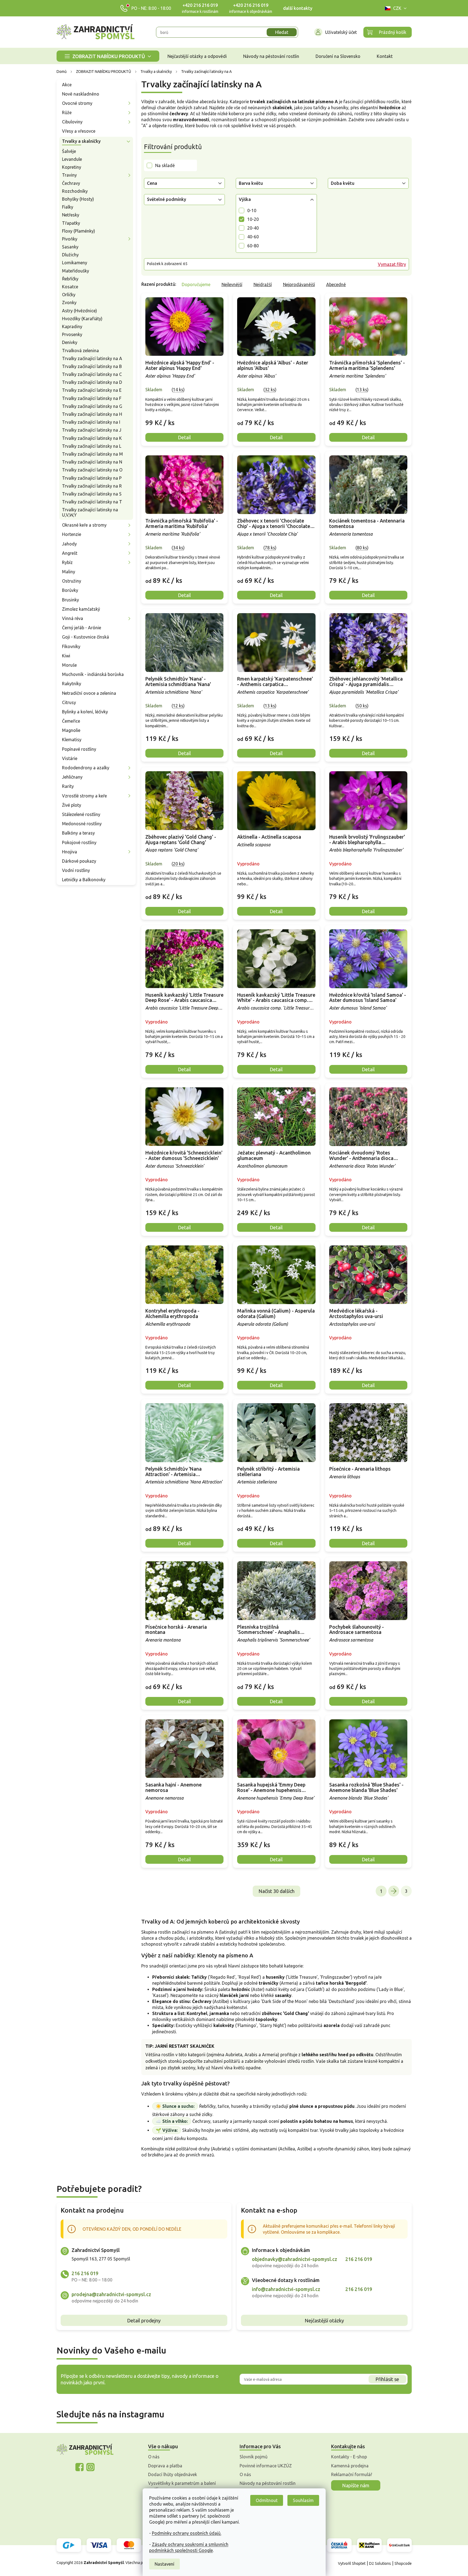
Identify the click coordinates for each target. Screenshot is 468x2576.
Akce (67, 85)
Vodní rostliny (76, 870)
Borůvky (70, 590)
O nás (154, 2457)
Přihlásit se (387, 2379)
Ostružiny (72, 581)
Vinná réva (73, 618)
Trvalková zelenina (80, 351)
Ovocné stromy (77, 103)
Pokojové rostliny (79, 842)
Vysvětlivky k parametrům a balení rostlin (182, 2486)
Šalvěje (69, 151)
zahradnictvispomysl (90, 2467)
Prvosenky (72, 334)
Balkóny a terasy (78, 833)
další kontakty (298, 8)
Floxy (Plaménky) (79, 231)
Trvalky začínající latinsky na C (92, 374)
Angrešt (70, 553)
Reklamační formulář (352, 2474)
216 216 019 (85, 2273)
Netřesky (71, 215)
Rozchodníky (75, 191)
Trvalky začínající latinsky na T (92, 502)
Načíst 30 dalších (276, 1891)
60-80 (253, 246)
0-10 (252, 210)
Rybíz (67, 562)
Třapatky (71, 223)
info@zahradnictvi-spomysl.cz (286, 2289)
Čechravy (71, 183)
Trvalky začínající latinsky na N (92, 462)
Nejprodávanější (299, 284)
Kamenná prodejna (350, 2466)
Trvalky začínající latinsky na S (92, 494)
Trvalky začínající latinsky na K (92, 438)
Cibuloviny (72, 122)
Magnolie (71, 730)
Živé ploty (72, 805)
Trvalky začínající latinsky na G (92, 406)
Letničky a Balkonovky (84, 880)
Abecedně (336, 284)
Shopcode (403, 2563)
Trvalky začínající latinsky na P (92, 478)
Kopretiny (72, 167)
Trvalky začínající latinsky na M (92, 454)
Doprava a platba (165, 2466)
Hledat (282, 32)
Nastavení (164, 2564)
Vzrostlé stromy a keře (84, 796)
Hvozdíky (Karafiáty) (82, 319)
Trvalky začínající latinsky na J (92, 430)
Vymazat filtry (392, 264)
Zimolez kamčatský (81, 609)
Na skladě (165, 165)
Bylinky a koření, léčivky (85, 712)
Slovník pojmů (254, 2457)
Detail (184, 437)
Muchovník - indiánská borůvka (93, 674)
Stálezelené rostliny (81, 814)
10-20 (253, 219)
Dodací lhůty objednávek (173, 2474)
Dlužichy (70, 255)
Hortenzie (72, 534)
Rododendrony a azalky (86, 768)
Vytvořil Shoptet (352, 2563)
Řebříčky (70, 279)
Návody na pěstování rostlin (268, 2483)
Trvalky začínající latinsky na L (92, 446)
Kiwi (66, 656)
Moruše (69, 665)
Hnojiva (70, 852)
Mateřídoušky (76, 271)
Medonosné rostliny (82, 824)
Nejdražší (263, 284)
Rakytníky (72, 684)
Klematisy (72, 740)
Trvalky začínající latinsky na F (92, 398)
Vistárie (70, 758)
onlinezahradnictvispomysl (80, 2467)
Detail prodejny (144, 2320)
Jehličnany (72, 777)
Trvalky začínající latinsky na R (92, 486)
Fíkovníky (71, 646)
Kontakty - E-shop (349, 2457)
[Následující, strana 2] (394, 1891)
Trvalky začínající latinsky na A (92, 358)
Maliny (69, 572)
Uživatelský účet (341, 32)
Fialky (68, 207)
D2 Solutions (380, 2563)
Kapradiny (72, 327)
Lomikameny (75, 263)
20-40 (253, 228)
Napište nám (356, 2485)
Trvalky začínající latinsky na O (92, 470)
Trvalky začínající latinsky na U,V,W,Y (90, 512)
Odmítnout (267, 2500)
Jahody (69, 544)
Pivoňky (70, 239)
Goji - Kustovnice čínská (86, 637)
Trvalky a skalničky (81, 141)
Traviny (69, 175)
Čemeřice (71, 721)
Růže (67, 112)
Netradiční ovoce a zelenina (89, 693)
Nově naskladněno (81, 94)
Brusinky (70, 600)
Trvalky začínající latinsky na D (92, 382)
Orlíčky (69, 295)
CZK (397, 8)
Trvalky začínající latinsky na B (92, 366)
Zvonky (69, 302)
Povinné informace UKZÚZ (266, 2466)
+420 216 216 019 (200, 5)
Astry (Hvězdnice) (80, 311)
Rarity (68, 786)
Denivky (70, 342)
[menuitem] (108, 56)
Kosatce (70, 287)
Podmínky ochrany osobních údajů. (187, 2533)
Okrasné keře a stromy (84, 525)
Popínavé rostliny (79, 749)
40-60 (253, 237)
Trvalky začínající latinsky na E (92, 390)
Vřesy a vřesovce (79, 131)
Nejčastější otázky (324, 2320)
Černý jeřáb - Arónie (82, 628)
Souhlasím (303, 2500)
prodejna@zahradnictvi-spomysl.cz (111, 2294)
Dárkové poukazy (79, 861)
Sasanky (70, 247)
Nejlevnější (232, 284)
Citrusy (69, 702)
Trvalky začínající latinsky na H (92, 414)
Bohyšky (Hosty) (78, 199)
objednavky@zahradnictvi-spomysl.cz (295, 2259)
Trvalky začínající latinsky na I (91, 422)
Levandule (72, 159)
